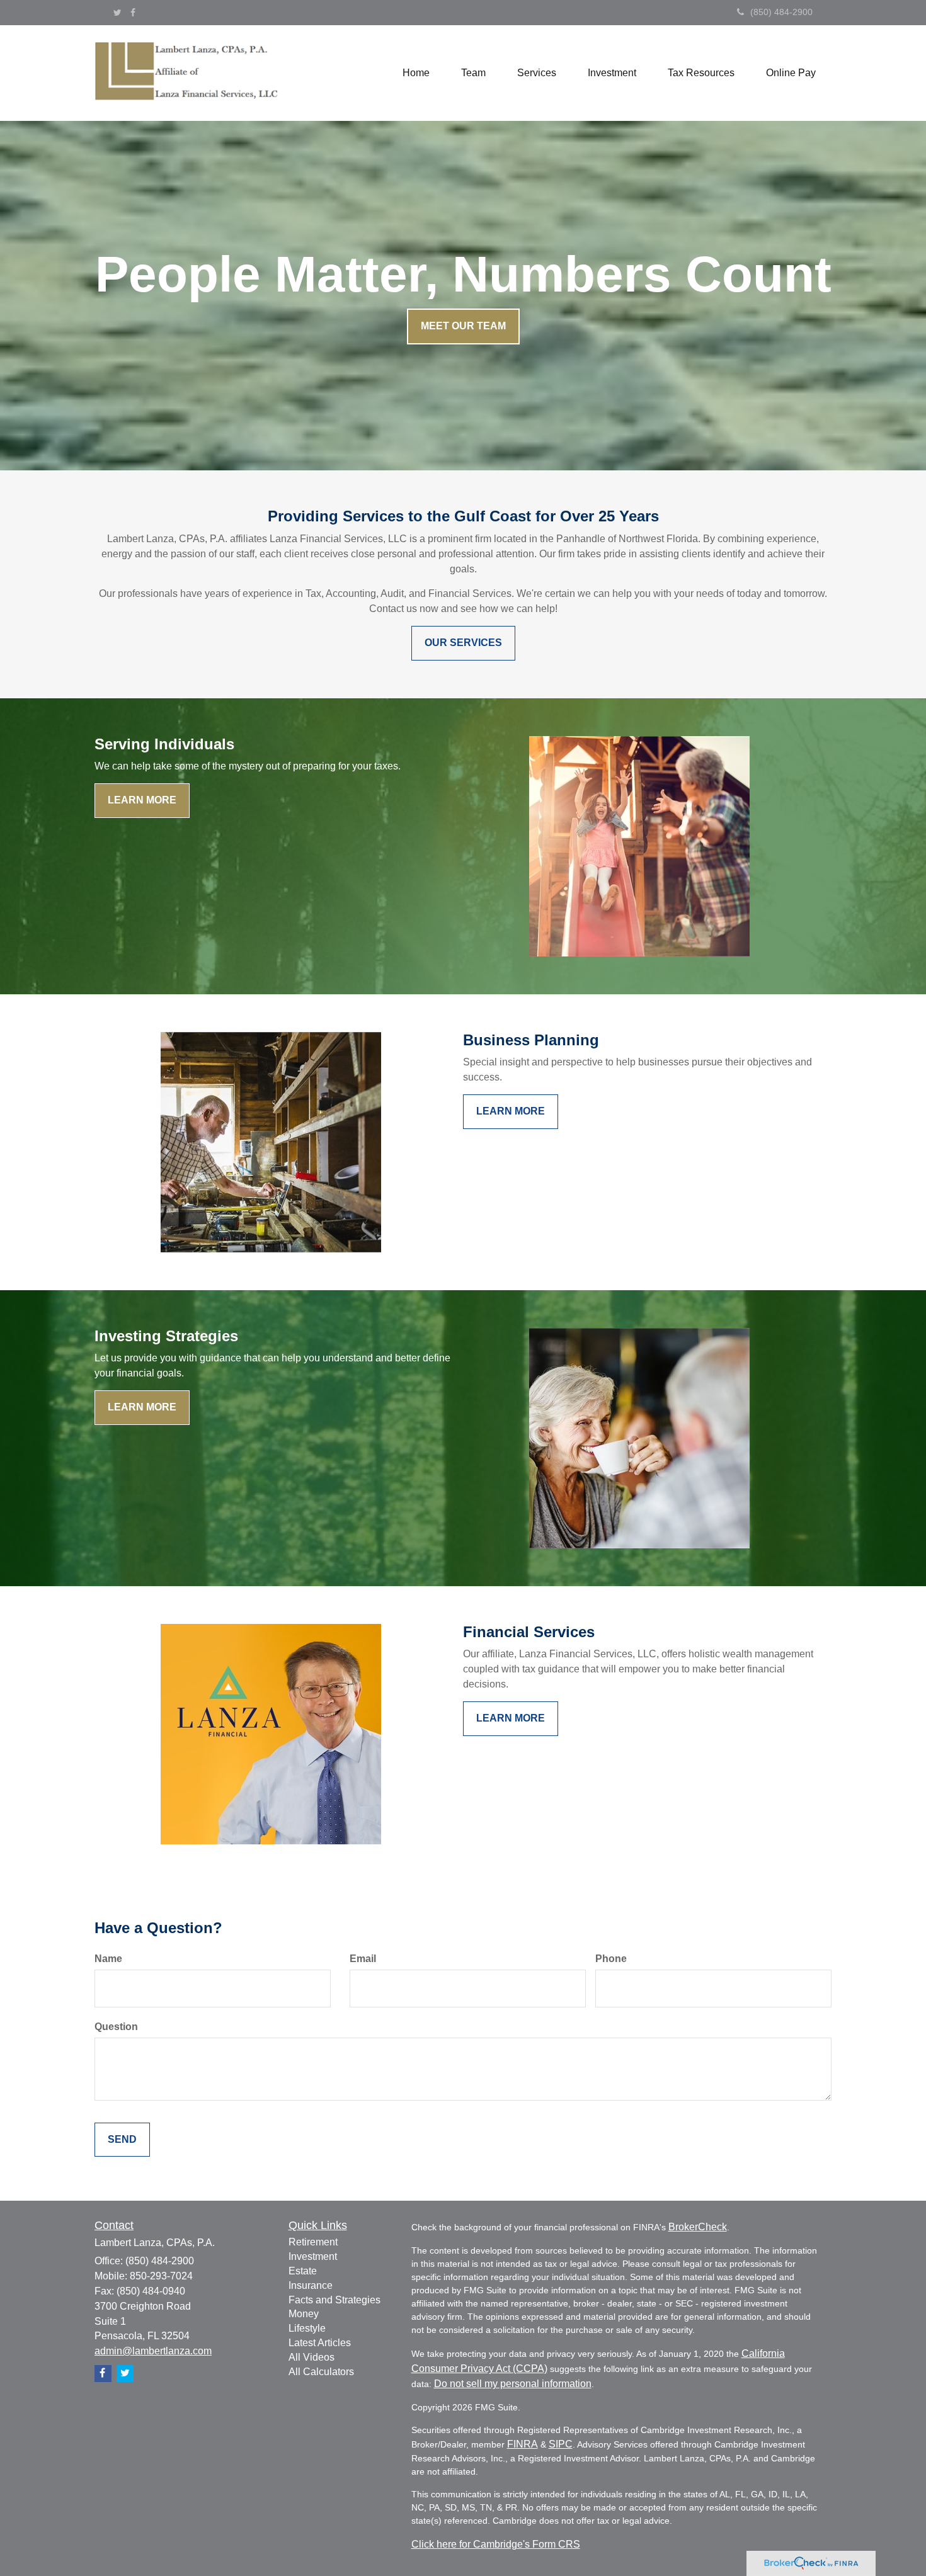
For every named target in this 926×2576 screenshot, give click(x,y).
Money (304, 2314)
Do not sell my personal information (513, 2384)
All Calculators (321, 2372)
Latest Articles (320, 2343)
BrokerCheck (698, 2227)
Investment (313, 2256)
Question (116, 2027)
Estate (303, 2271)
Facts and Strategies (334, 2300)
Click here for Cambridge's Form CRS (496, 2544)
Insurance (311, 2285)
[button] (473, 73)
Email (363, 1959)
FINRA (523, 2444)
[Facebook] (133, 13)
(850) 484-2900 (781, 12)
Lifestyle (307, 2328)
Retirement (313, 2242)
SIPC (561, 2444)
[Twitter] (117, 13)
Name (108, 1959)
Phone (611, 1959)
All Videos (312, 2357)
